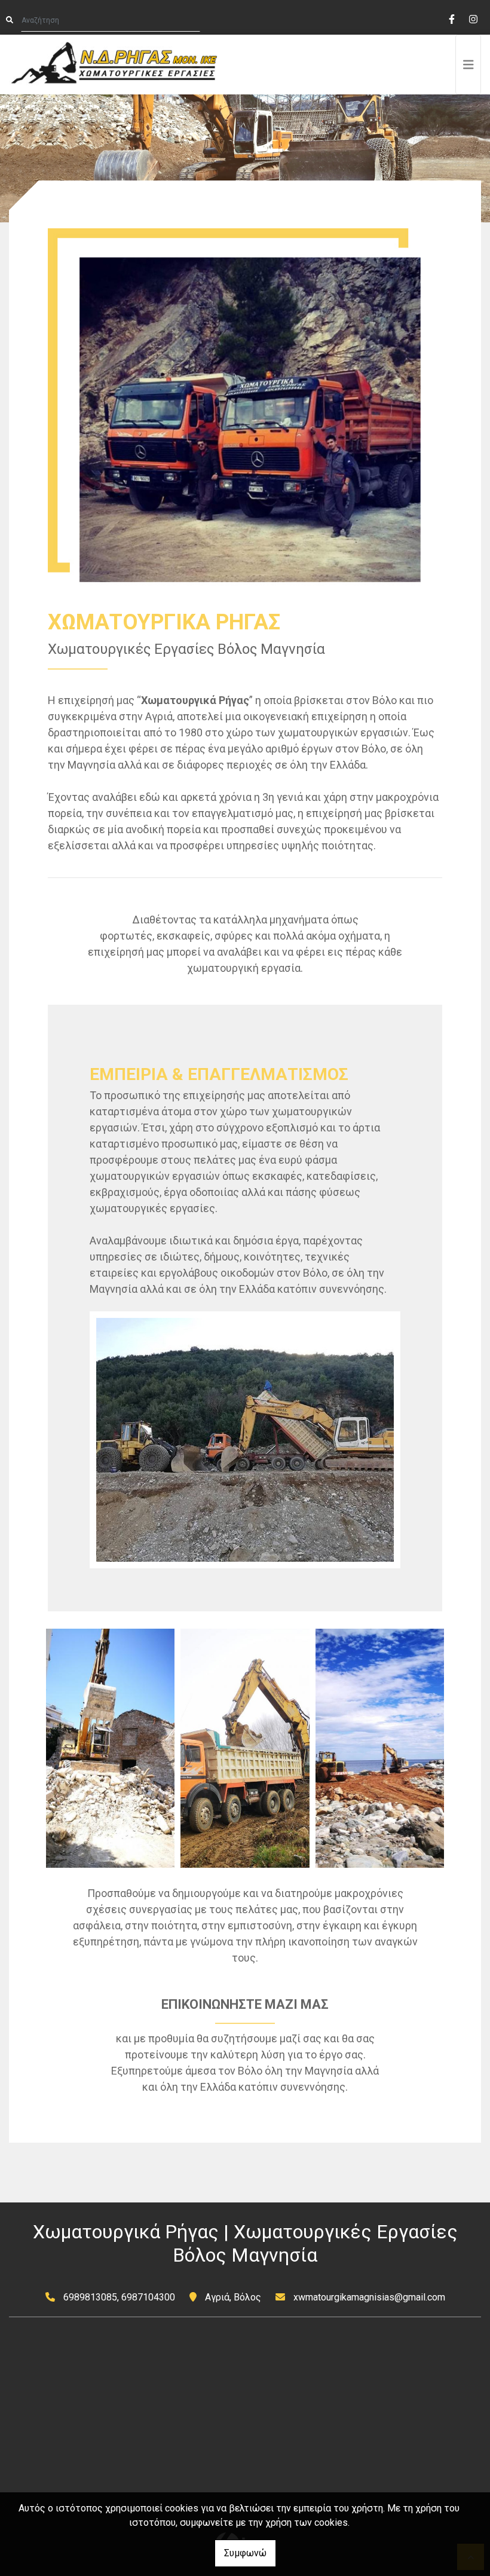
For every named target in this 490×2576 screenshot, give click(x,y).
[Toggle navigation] (468, 65)
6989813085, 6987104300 (119, 2297)
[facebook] (451, 18)
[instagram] (473, 18)
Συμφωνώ (245, 2553)
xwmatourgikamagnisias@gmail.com (369, 2297)
